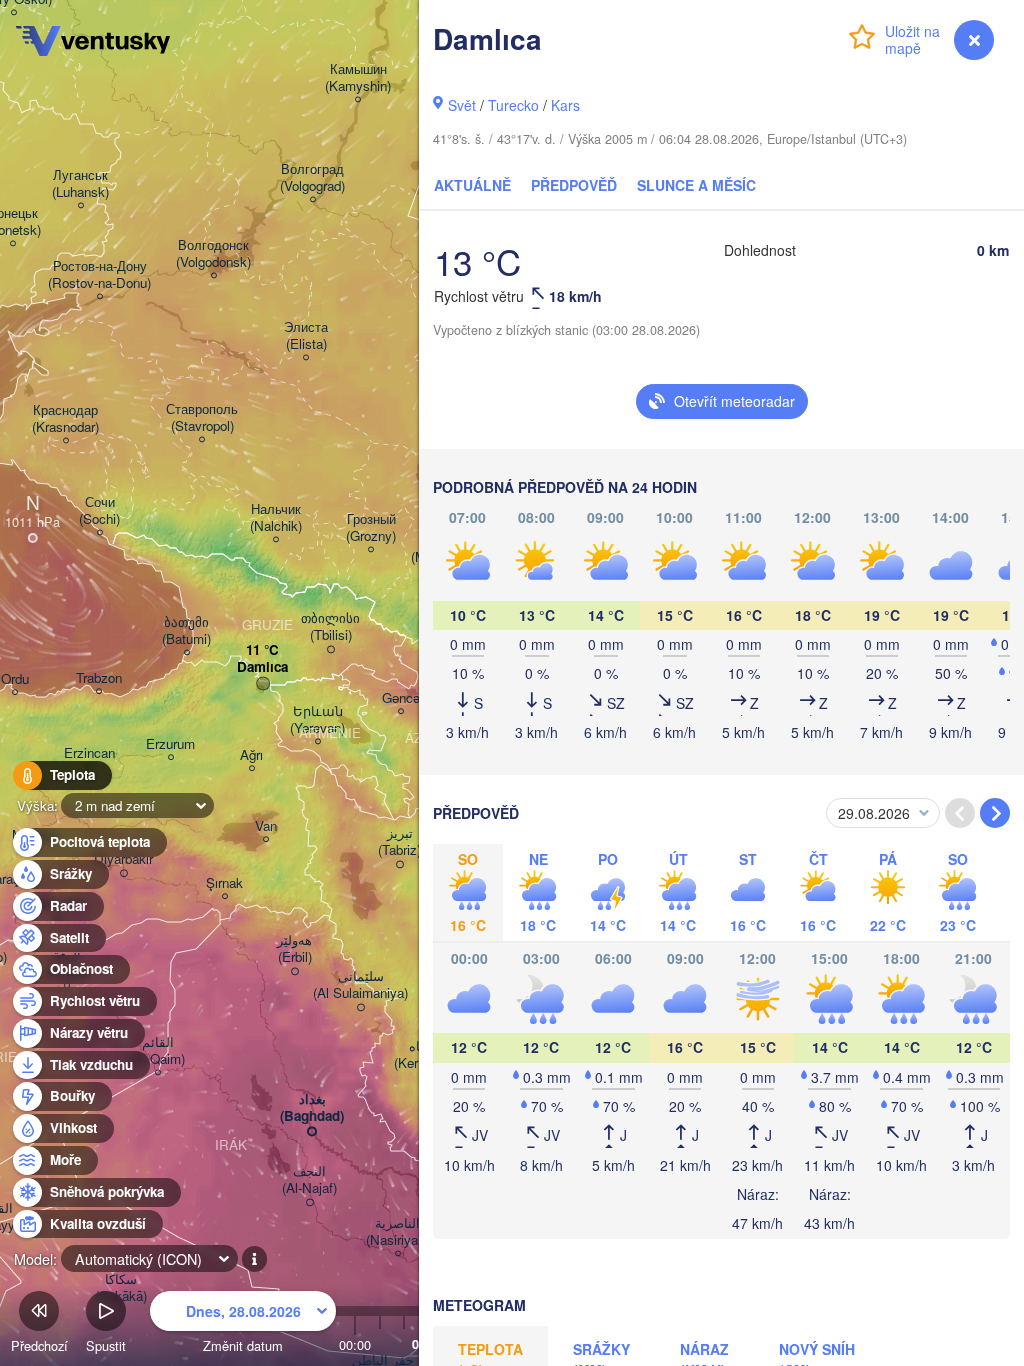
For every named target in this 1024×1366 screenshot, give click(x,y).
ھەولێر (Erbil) (294, 949)
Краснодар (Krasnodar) (65, 419)
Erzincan (89, 753)
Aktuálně (472, 185)
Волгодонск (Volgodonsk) (213, 254)
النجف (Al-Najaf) (309, 1180)
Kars (565, 105)
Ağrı (251, 755)
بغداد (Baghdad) (312, 1108)
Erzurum (170, 744)
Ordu (15, 679)
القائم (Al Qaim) (157, 1051)
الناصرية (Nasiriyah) (397, 1232)
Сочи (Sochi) (99, 511)
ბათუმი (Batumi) (186, 631)
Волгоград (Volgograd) (312, 178)
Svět (462, 105)
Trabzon (99, 678)
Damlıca (262, 667)
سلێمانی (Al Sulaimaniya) (360, 985)
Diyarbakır (123, 859)
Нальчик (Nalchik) (276, 518)
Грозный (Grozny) (371, 528)
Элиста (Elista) (306, 336)
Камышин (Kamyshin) (358, 78)
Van (266, 826)
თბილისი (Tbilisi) (330, 627)
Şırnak (224, 883)
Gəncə (401, 698)
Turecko (513, 105)
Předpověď (574, 185)
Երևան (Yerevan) (317, 720)
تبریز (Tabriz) (399, 842)
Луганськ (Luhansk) (80, 184)
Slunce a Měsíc (696, 185)
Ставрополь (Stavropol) (202, 418)
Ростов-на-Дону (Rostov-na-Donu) (99, 275)
